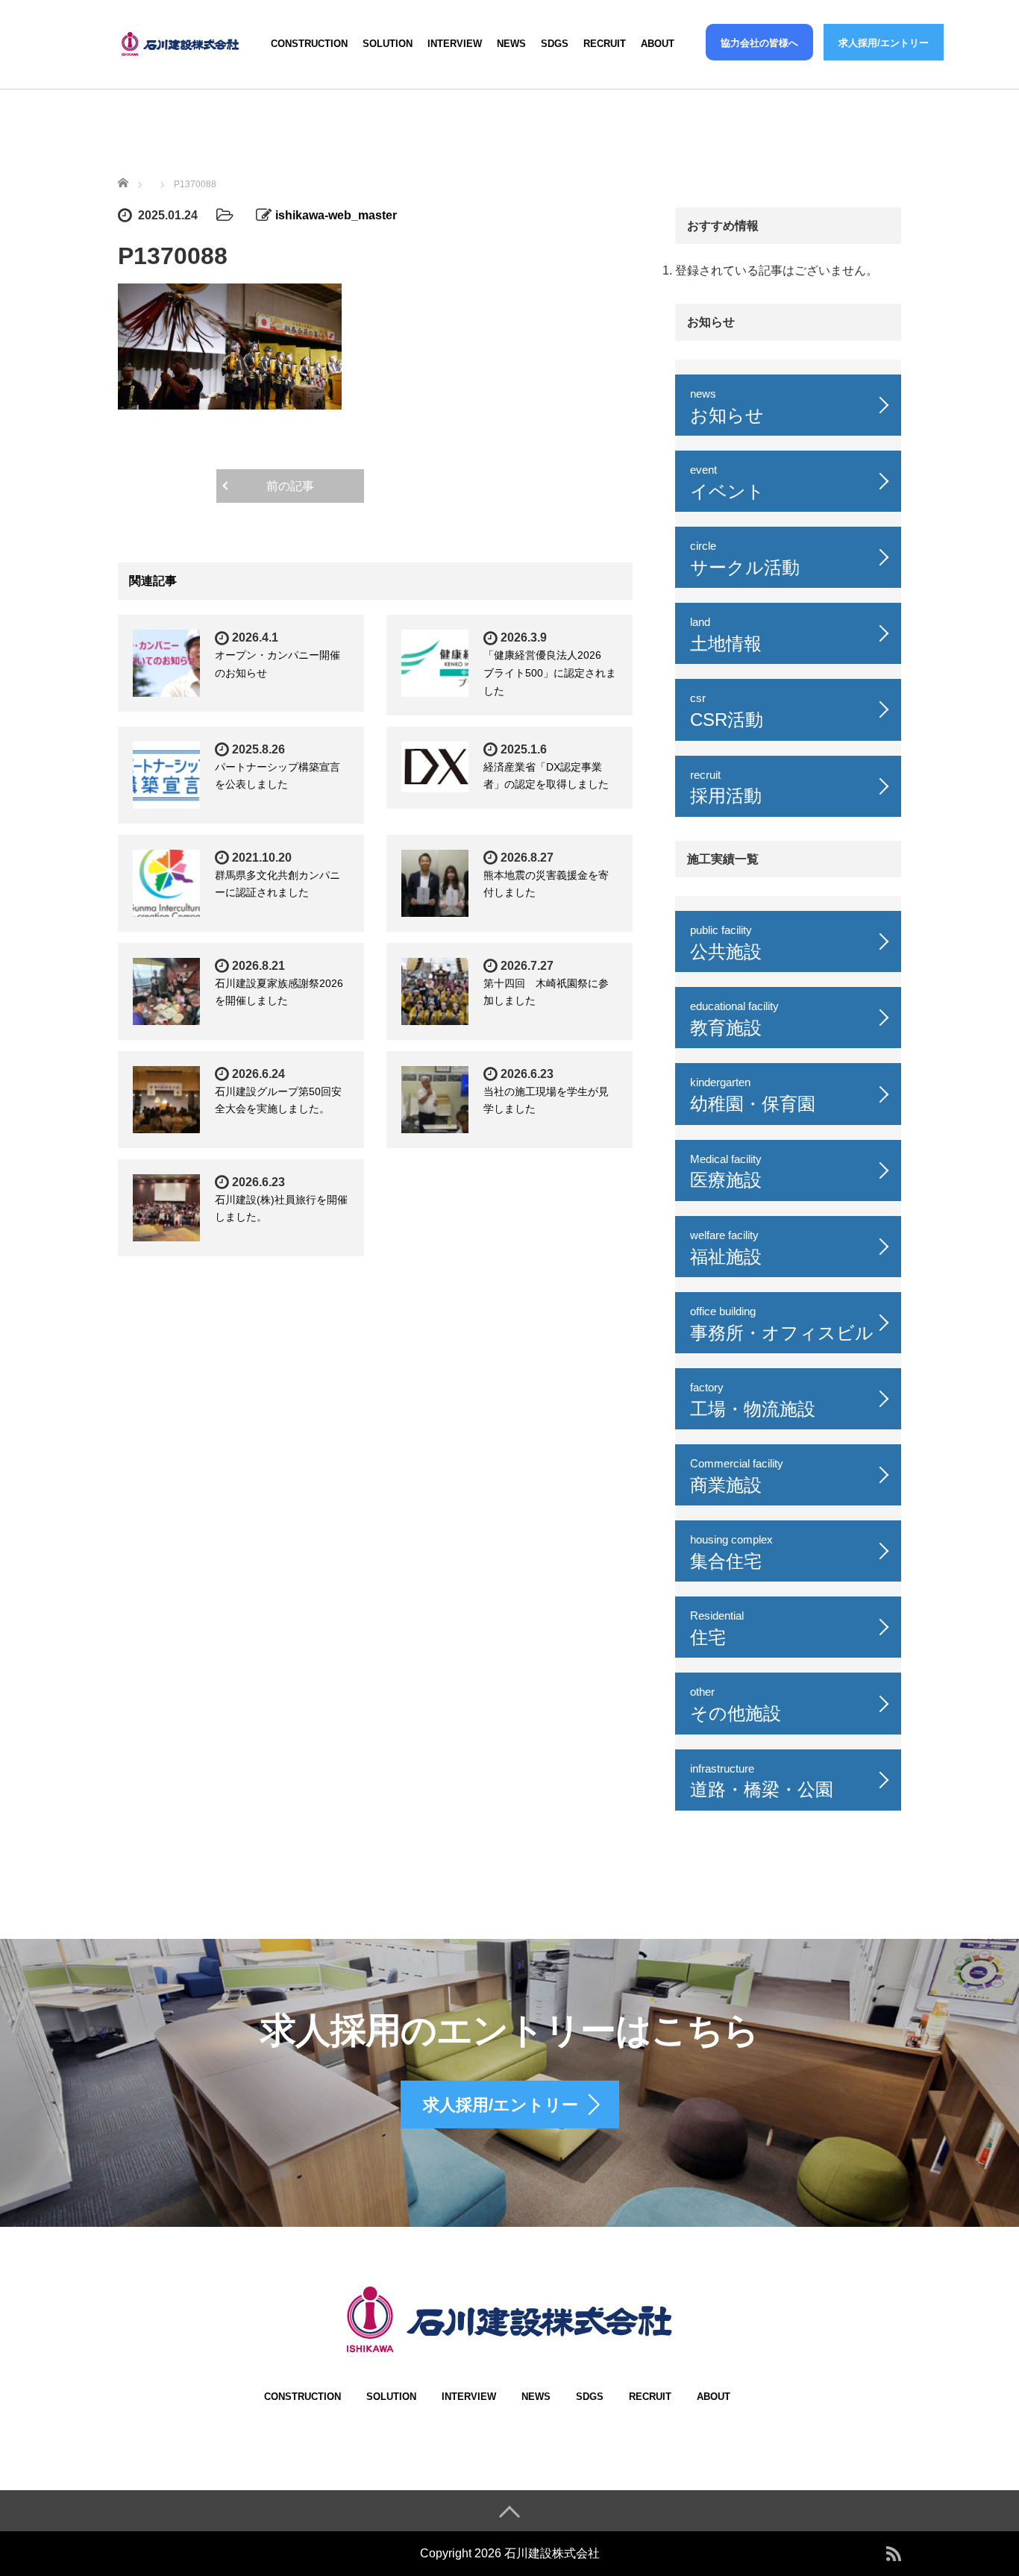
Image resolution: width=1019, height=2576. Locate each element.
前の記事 (290, 486)
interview (455, 44)
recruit (605, 44)
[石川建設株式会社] (181, 41)
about (658, 44)
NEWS (511, 44)
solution (388, 44)
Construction (309, 44)
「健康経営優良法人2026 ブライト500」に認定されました (550, 673)
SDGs (555, 44)
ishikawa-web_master (336, 215)
